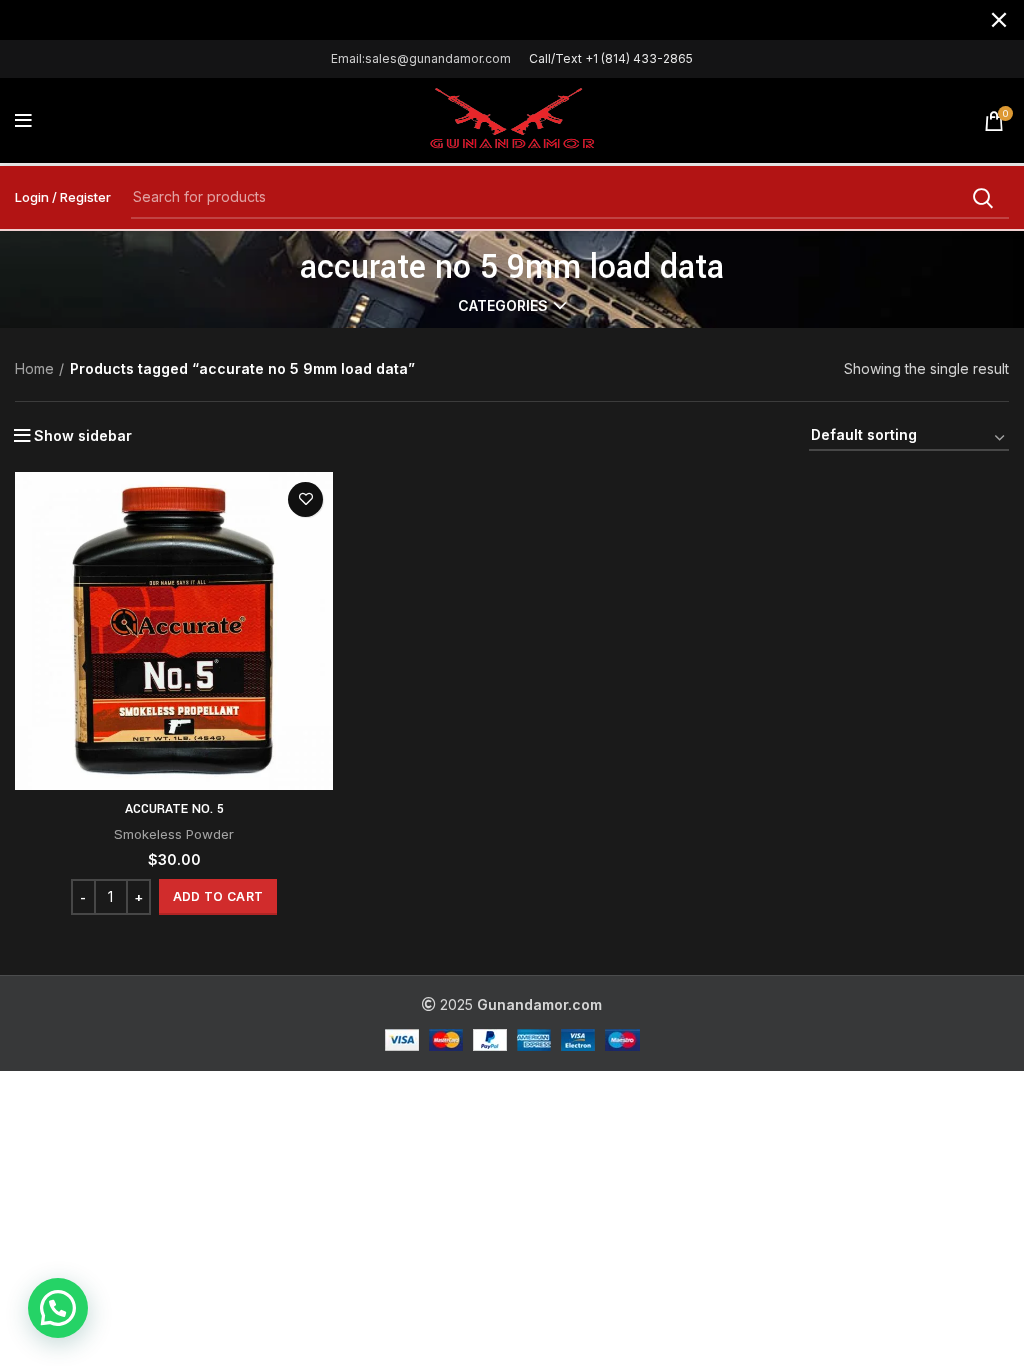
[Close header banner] (999, 20)
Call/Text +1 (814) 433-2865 (611, 58)
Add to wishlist (305, 499)
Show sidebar (83, 436)
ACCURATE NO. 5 (174, 809)
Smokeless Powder (174, 834)
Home (34, 368)
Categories (503, 306)
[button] (218, 897)
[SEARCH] (982, 198)
